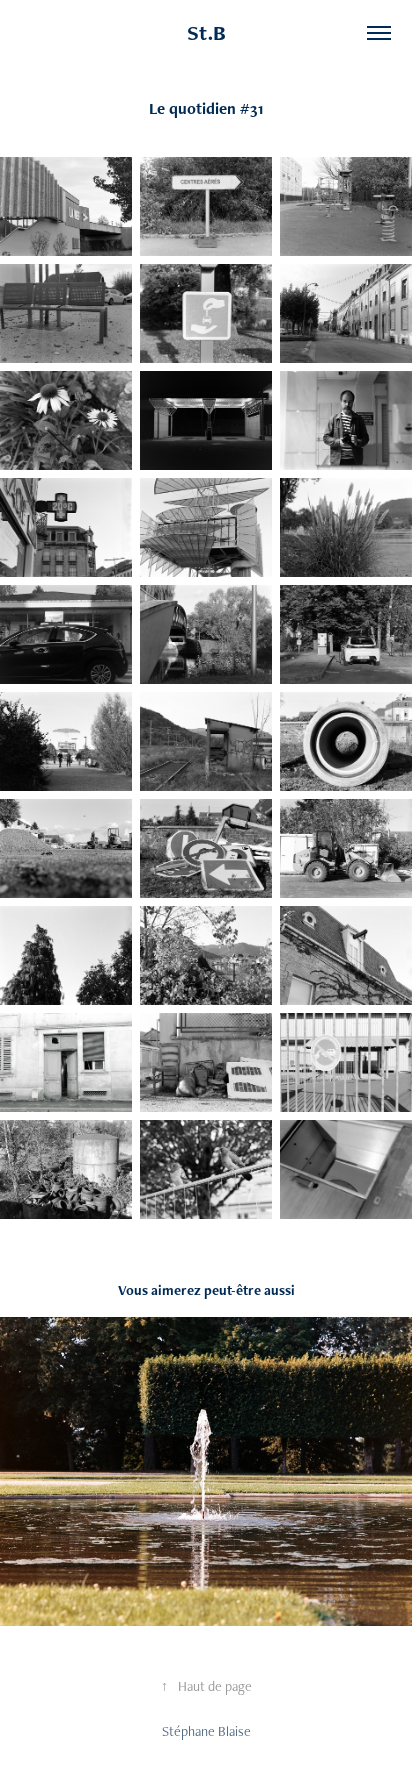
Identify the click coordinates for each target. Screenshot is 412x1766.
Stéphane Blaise (206, 1731)
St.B (206, 32)
